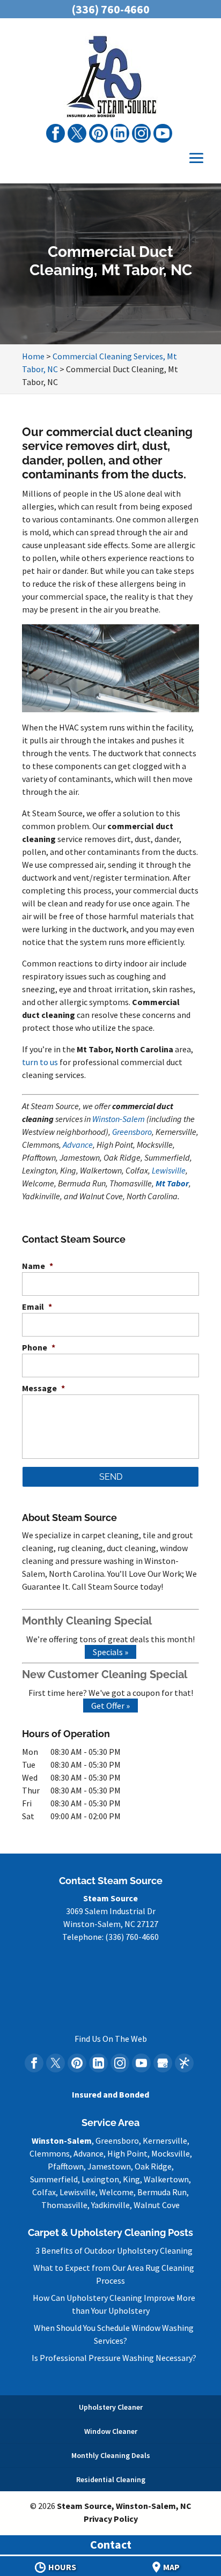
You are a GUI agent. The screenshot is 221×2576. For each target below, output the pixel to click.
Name (38, 1266)
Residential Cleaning (111, 2479)
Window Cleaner (111, 2431)
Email (37, 1307)
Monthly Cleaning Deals (111, 2455)
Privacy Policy (111, 2519)
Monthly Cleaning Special (87, 1621)
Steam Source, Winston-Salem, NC (124, 2506)
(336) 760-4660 (110, 9)
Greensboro (132, 1132)
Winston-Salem (119, 1119)
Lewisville (169, 1170)
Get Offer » (110, 1706)
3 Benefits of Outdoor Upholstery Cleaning (114, 2250)
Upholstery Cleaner (111, 2407)
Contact (111, 2544)
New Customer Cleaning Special (105, 1674)
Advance (78, 1145)
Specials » (110, 1652)
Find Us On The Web (111, 2039)
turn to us (40, 1062)
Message (43, 1388)
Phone (39, 1347)
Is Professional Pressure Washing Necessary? (114, 2358)
